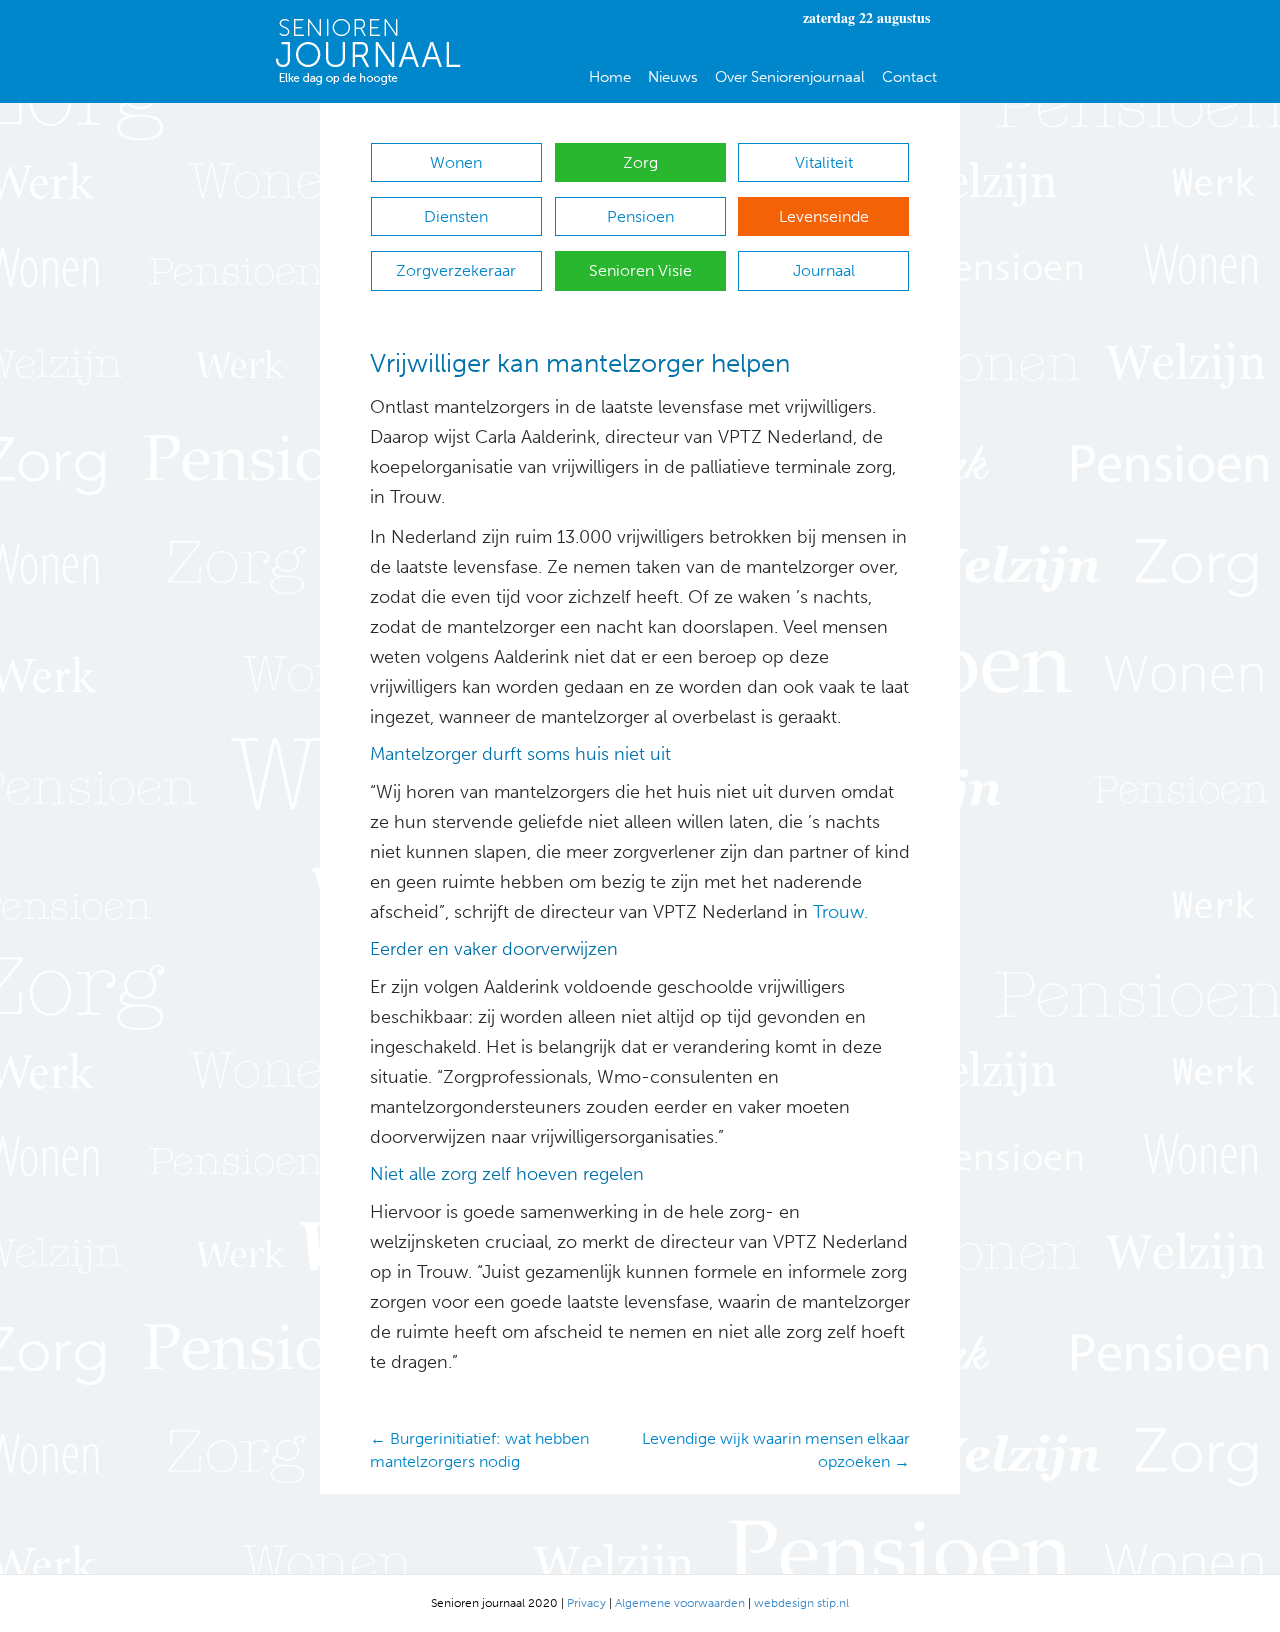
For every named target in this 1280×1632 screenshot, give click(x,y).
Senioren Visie (640, 270)
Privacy (586, 1603)
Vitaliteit (824, 162)
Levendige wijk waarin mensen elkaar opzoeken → (776, 1450)
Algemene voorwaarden (680, 1603)
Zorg (640, 162)
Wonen (456, 162)
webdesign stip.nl (801, 1603)
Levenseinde (824, 216)
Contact (909, 77)
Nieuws (673, 77)
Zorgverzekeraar (456, 270)
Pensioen (640, 216)
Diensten (456, 216)
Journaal (824, 270)
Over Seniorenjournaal (790, 77)
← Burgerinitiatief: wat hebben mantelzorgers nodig (479, 1450)
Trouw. (840, 912)
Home (610, 77)
